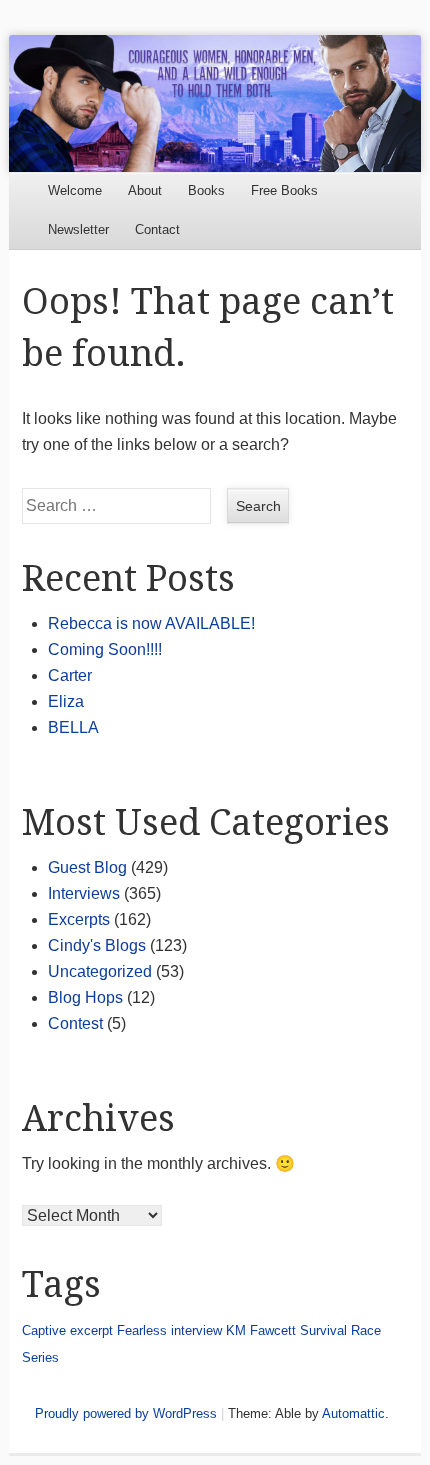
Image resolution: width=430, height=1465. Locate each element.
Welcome (75, 190)
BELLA (73, 727)
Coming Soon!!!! (105, 649)
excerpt (91, 1330)
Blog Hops (85, 997)
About (145, 190)
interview (196, 1330)
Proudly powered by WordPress (126, 1413)
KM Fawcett (261, 1330)
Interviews (84, 893)
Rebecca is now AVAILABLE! (151, 623)
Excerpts (79, 919)
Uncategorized (100, 971)
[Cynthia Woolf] (215, 103)
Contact (157, 229)
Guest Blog (87, 867)
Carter (70, 675)
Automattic (353, 1413)
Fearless (142, 1330)
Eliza (66, 701)
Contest (75, 1023)
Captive (44, 1330)
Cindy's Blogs (97, 945)
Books (206, 190)
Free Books (284, 190)
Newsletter (78, 229)
